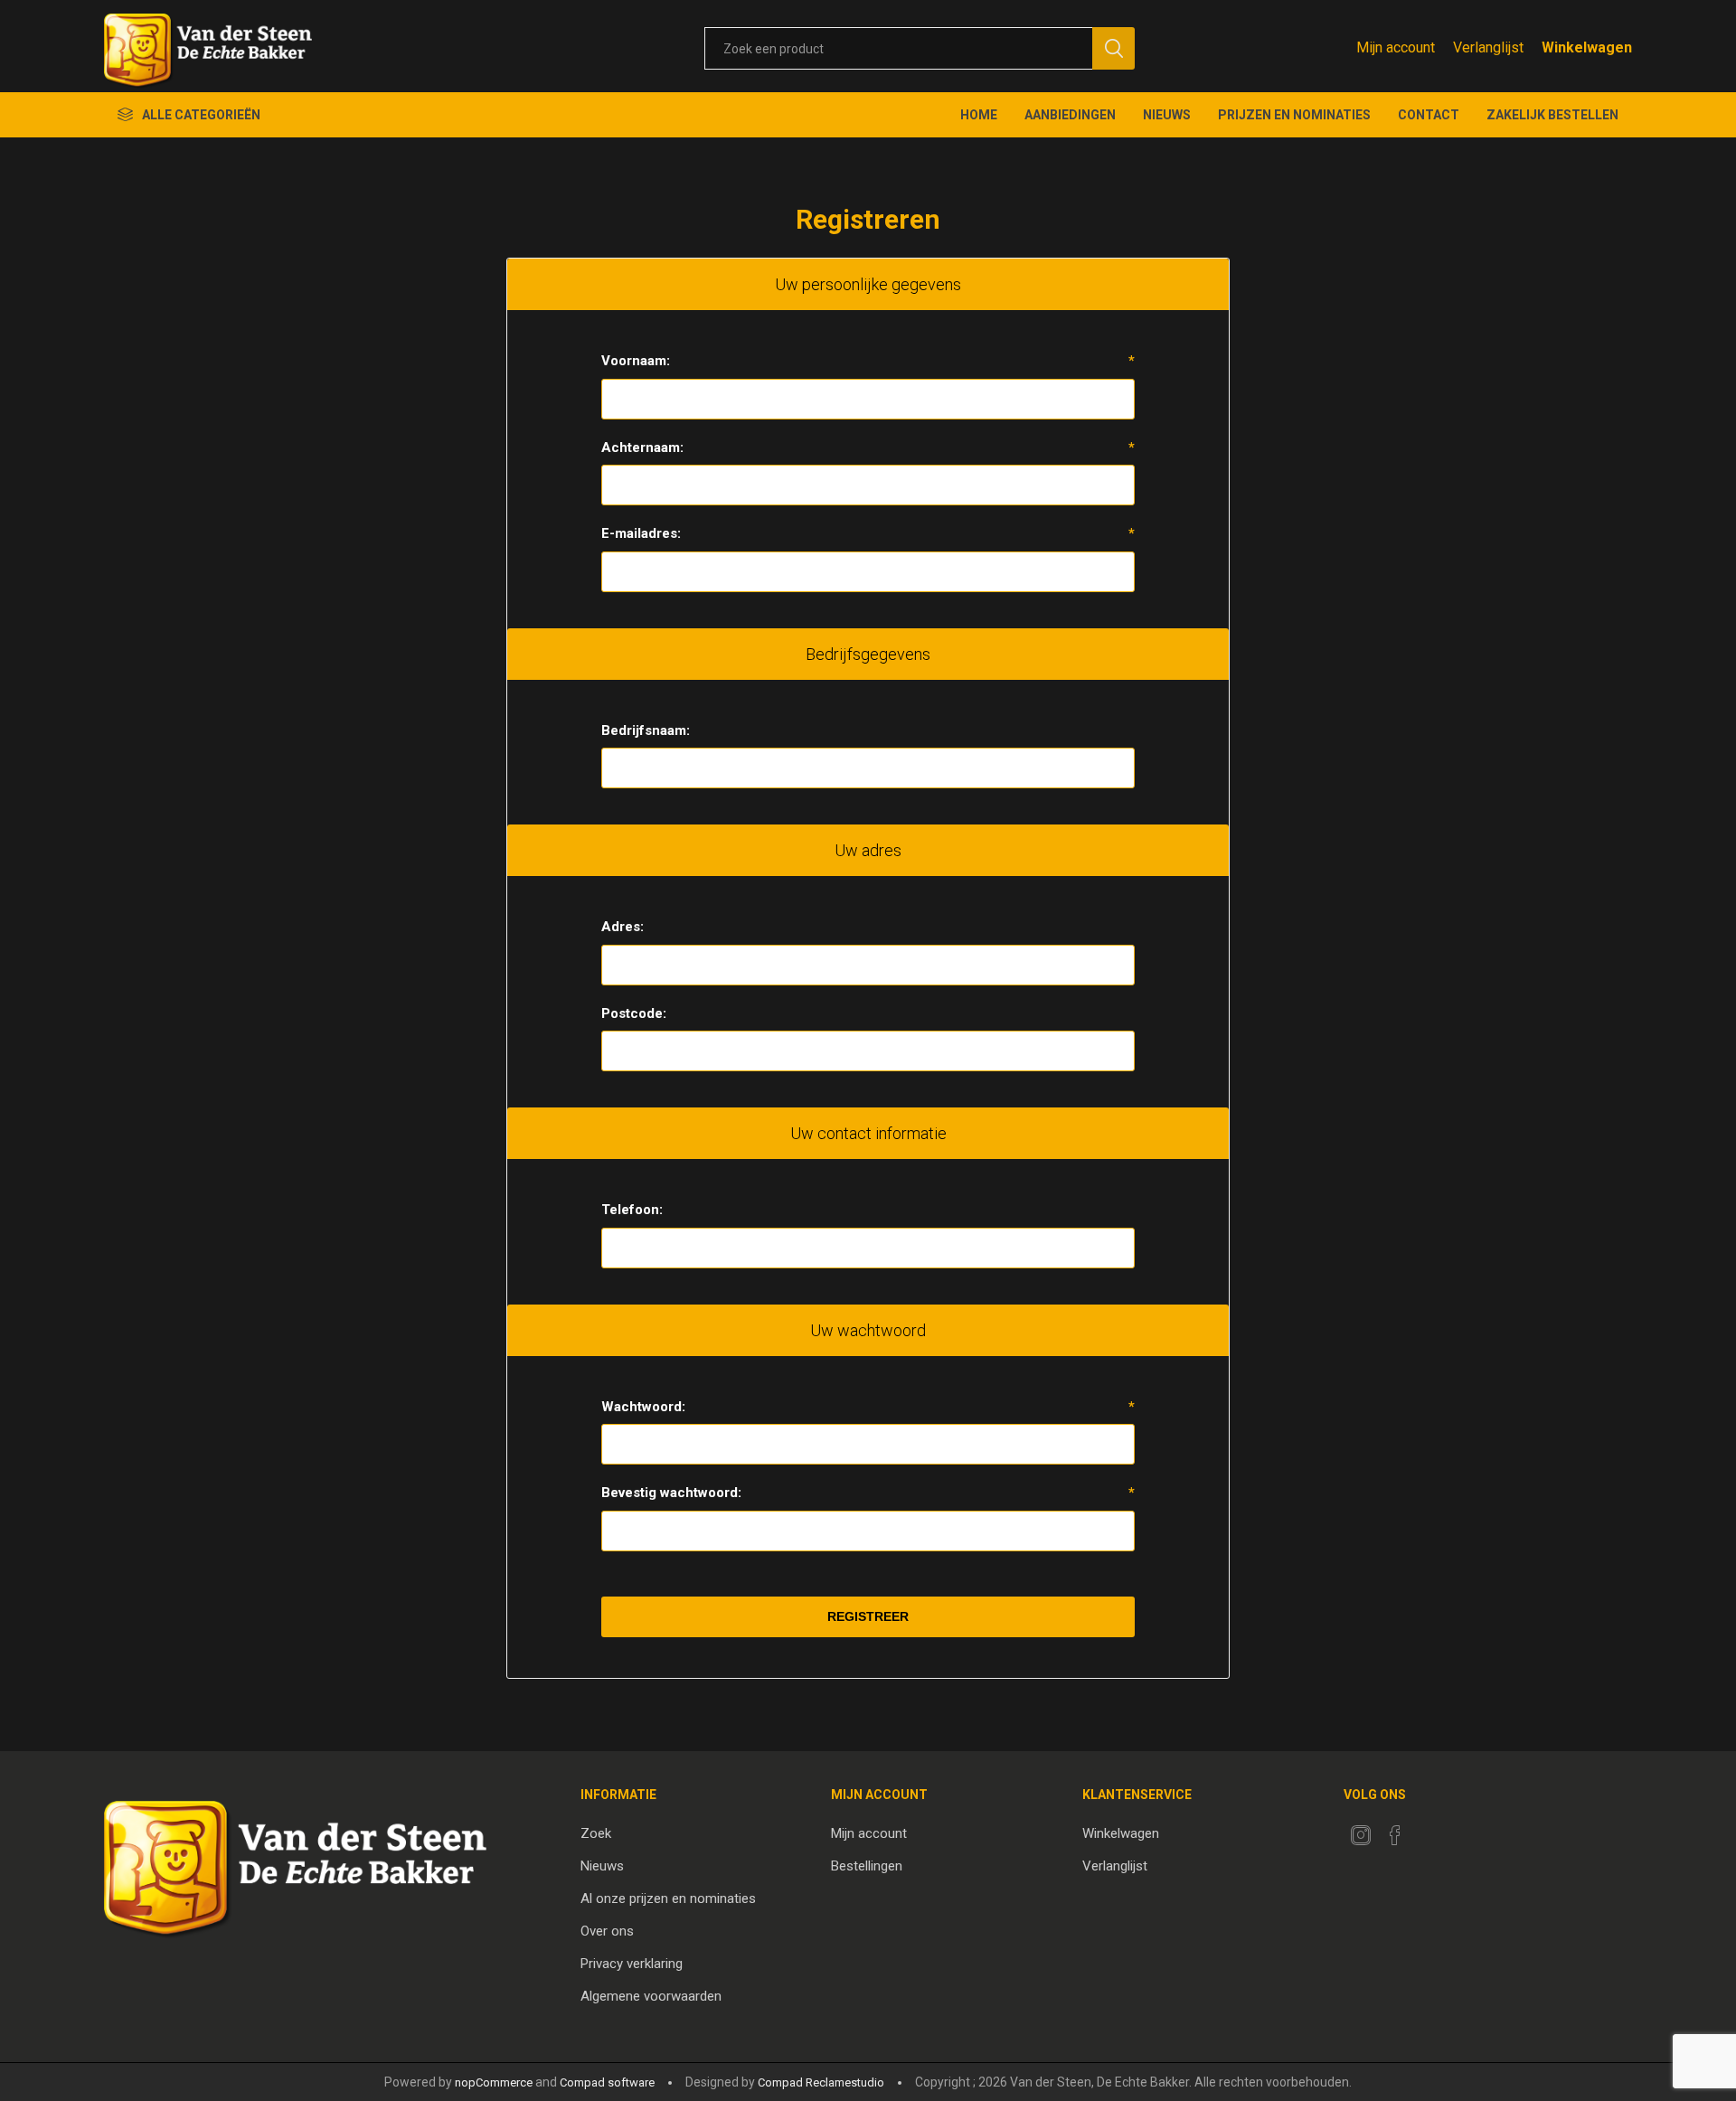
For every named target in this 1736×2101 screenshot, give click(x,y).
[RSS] (1429, 1830)
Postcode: (634, 1013)
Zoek (596, 1833)
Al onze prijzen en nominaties (668, 1898)
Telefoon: (632, 1210)
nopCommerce (494, 2082)
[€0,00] (1587, 47)
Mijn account (1396, 47)
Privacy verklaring (632, 1964)
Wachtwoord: (643, 1407)
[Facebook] (1395, 1835)
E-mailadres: (641, 533)
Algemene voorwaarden (651, 1996)
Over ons (607, 1931)
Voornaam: (636, 361)
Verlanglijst (1115, 1866)
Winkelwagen (1121, 1833)
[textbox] (898, 48)
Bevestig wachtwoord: (671, 1493)
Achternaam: (642, 448)
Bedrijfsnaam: (646, 730)
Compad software (607, 2082)
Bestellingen (867, 1866)
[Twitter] (1361, 1835)
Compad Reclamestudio (821, 2082)
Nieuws (602, 1866)
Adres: (623, 927)
